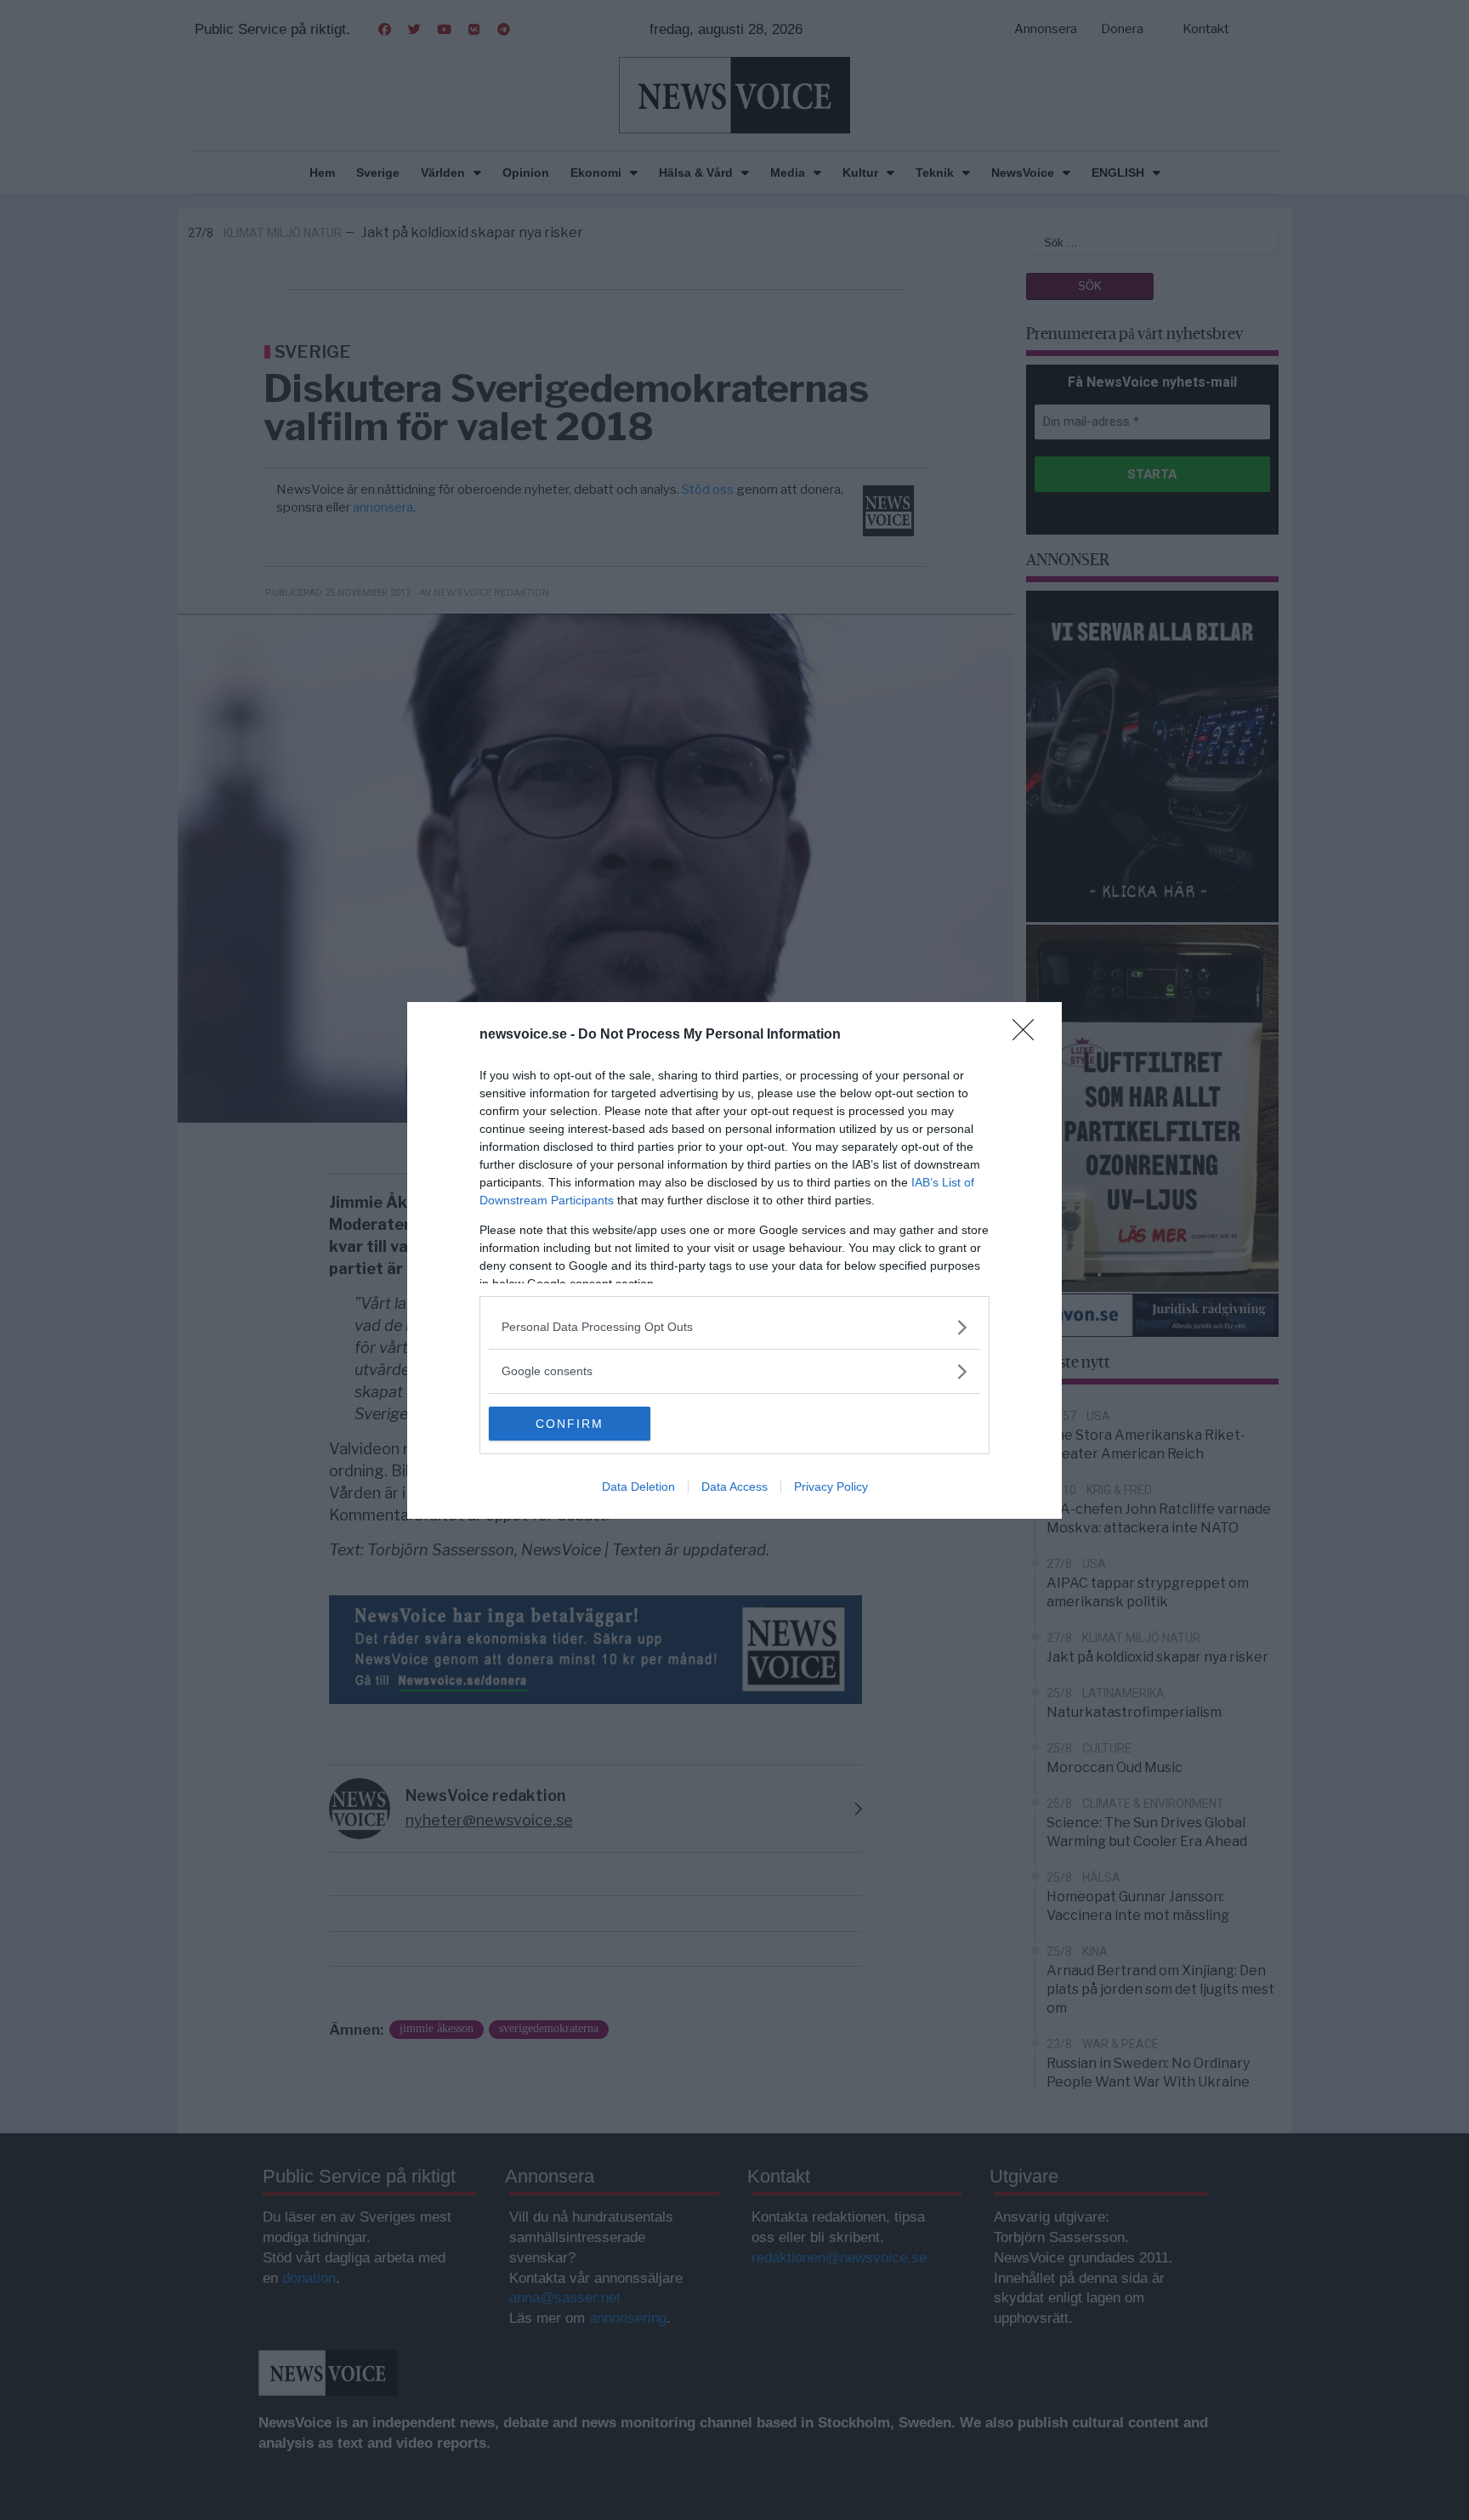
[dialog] (734, 1260)
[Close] (1029, 1035)
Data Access (734, 1487)
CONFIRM (570, 1424)
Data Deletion (638, 1487)
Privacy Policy (831, 1487)
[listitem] (734, 1327)
